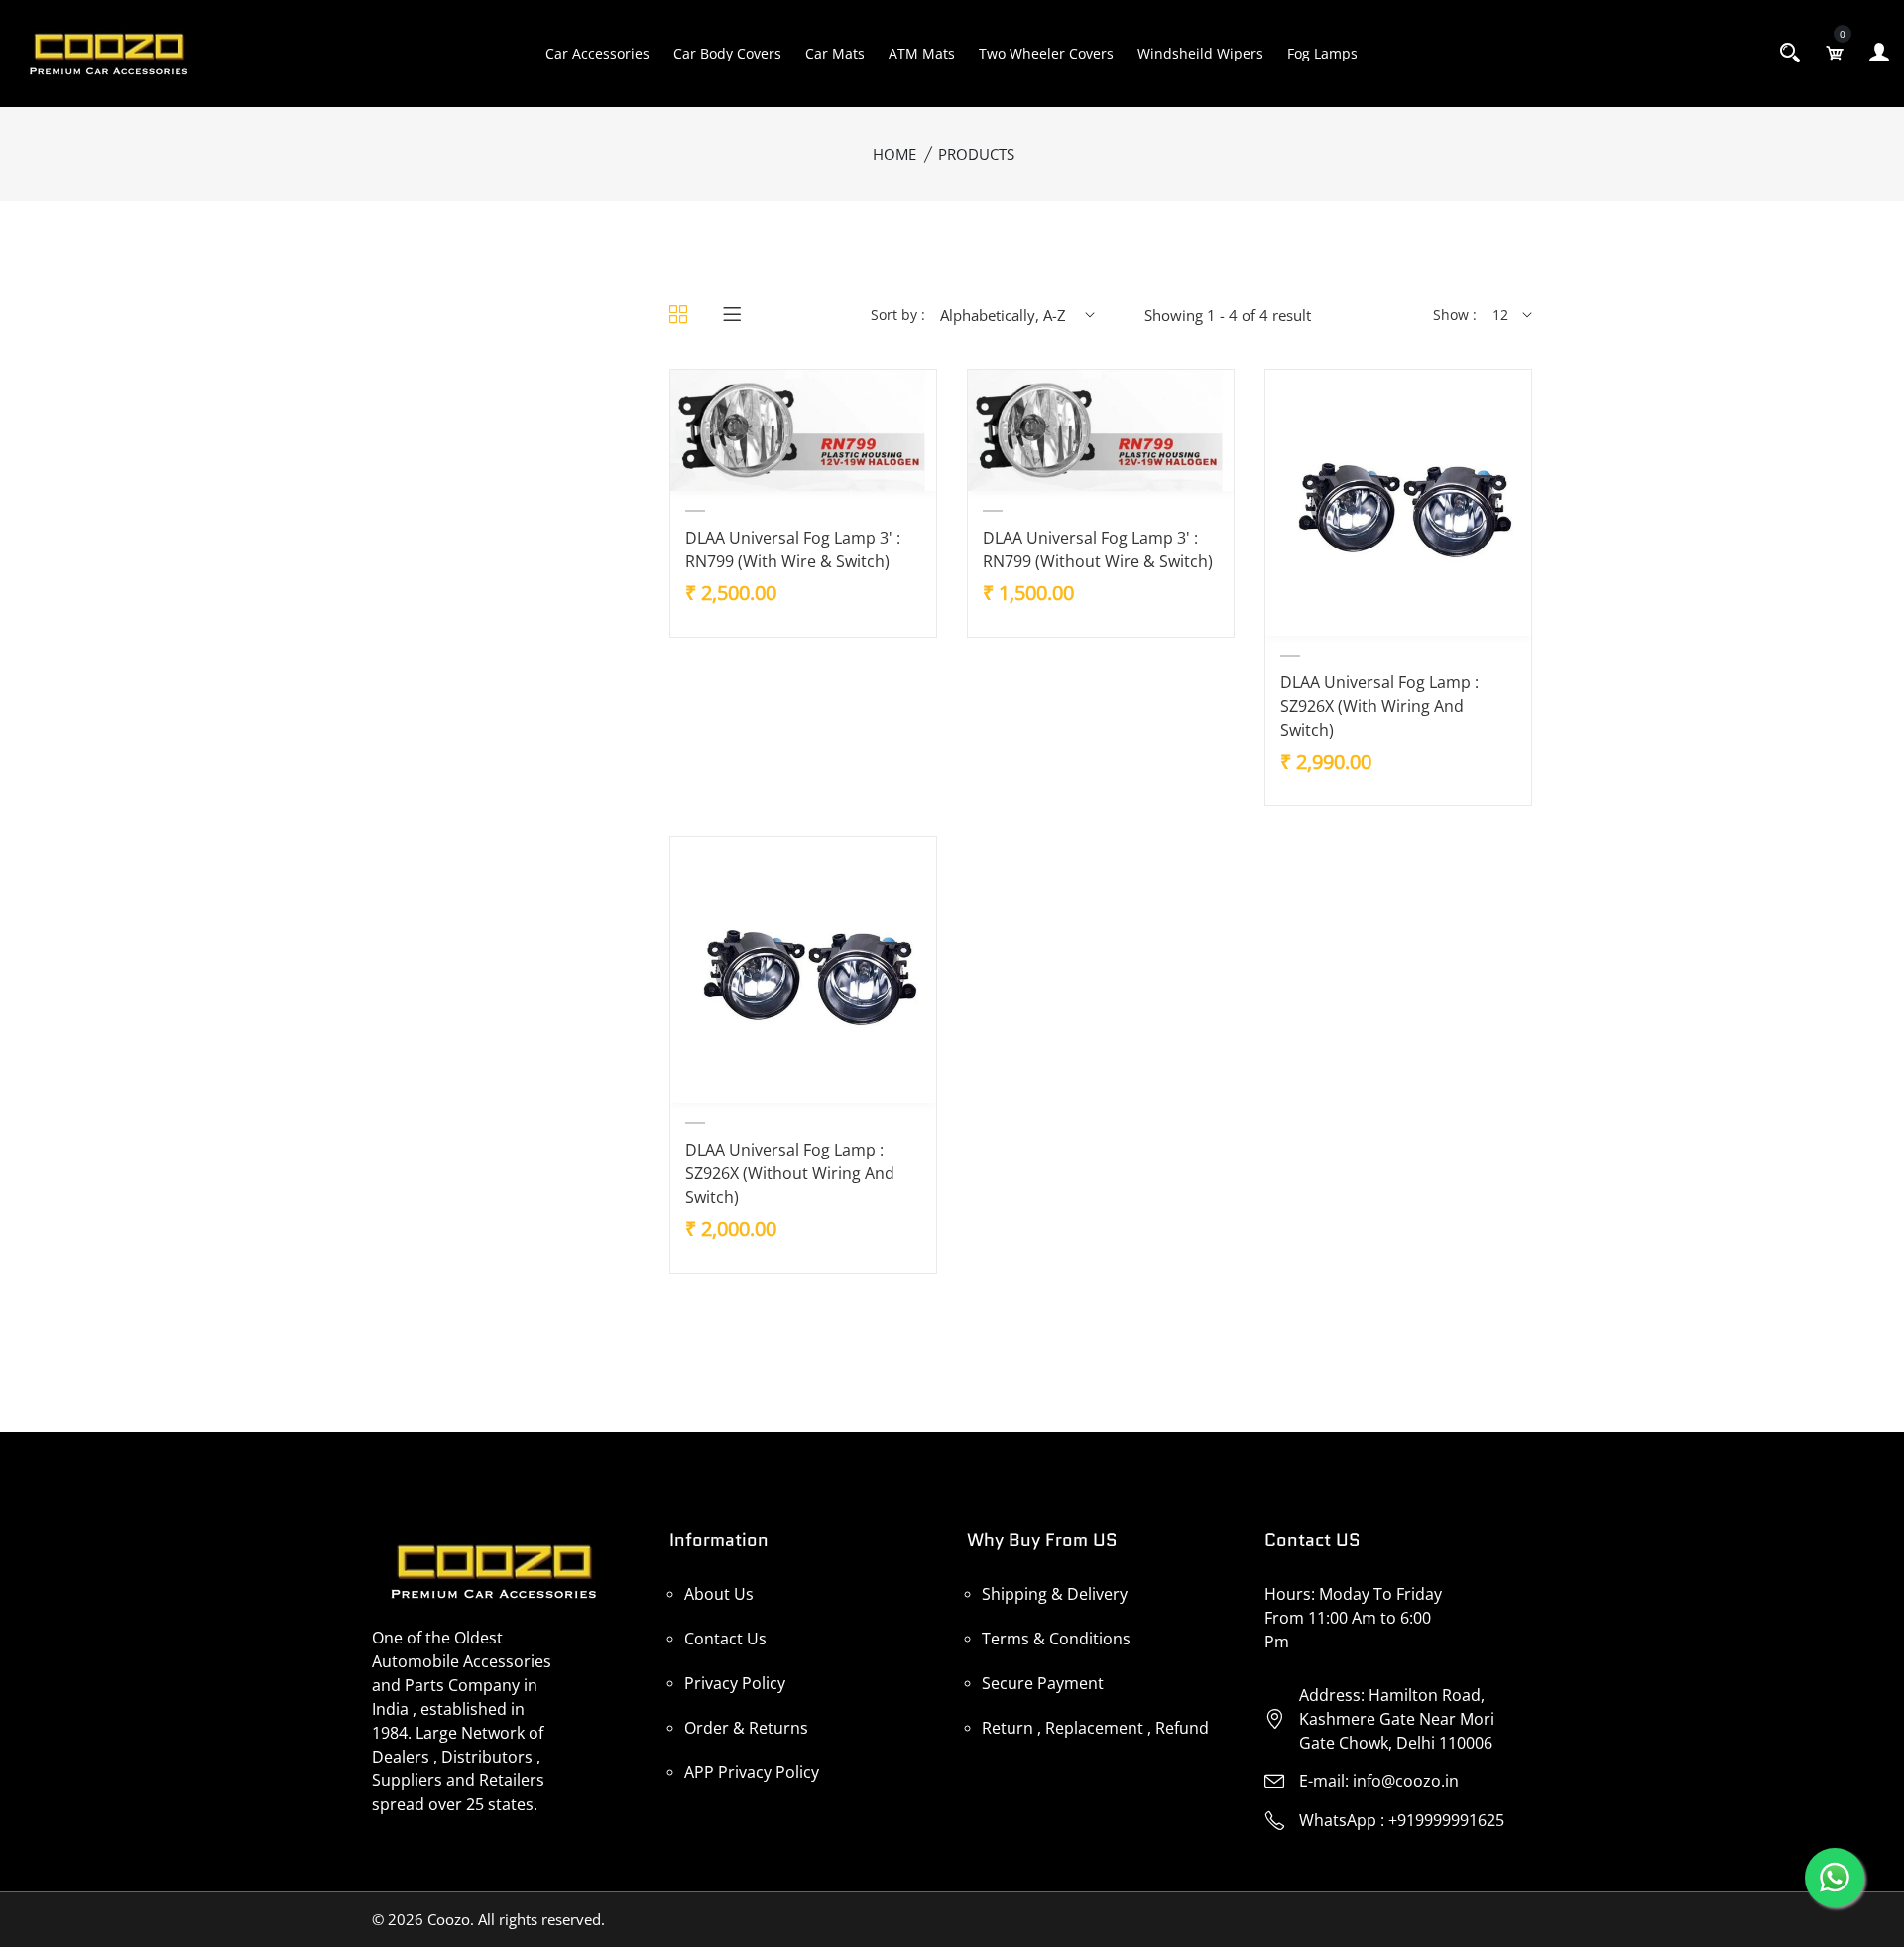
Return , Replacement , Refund (1095, 1728)
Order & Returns (746, 1728)
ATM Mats (922, 53)
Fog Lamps (1322, 53)
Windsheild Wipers (1200, 53)
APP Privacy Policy (752, 1772)
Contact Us (725, 1639)
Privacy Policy (735, 1683)
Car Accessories (597, 53)
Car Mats (835, 53)
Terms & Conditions (1056, 1639)
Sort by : (898, 315)
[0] (1835, 53)
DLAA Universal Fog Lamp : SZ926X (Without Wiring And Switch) (790, 1173)
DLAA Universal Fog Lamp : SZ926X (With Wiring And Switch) (1379, 706)
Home (894, 154)
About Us (719, 1594)
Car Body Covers (727, 53)
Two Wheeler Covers (1046, 53)
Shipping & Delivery (1055, 1594)
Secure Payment (1043, 1683)
